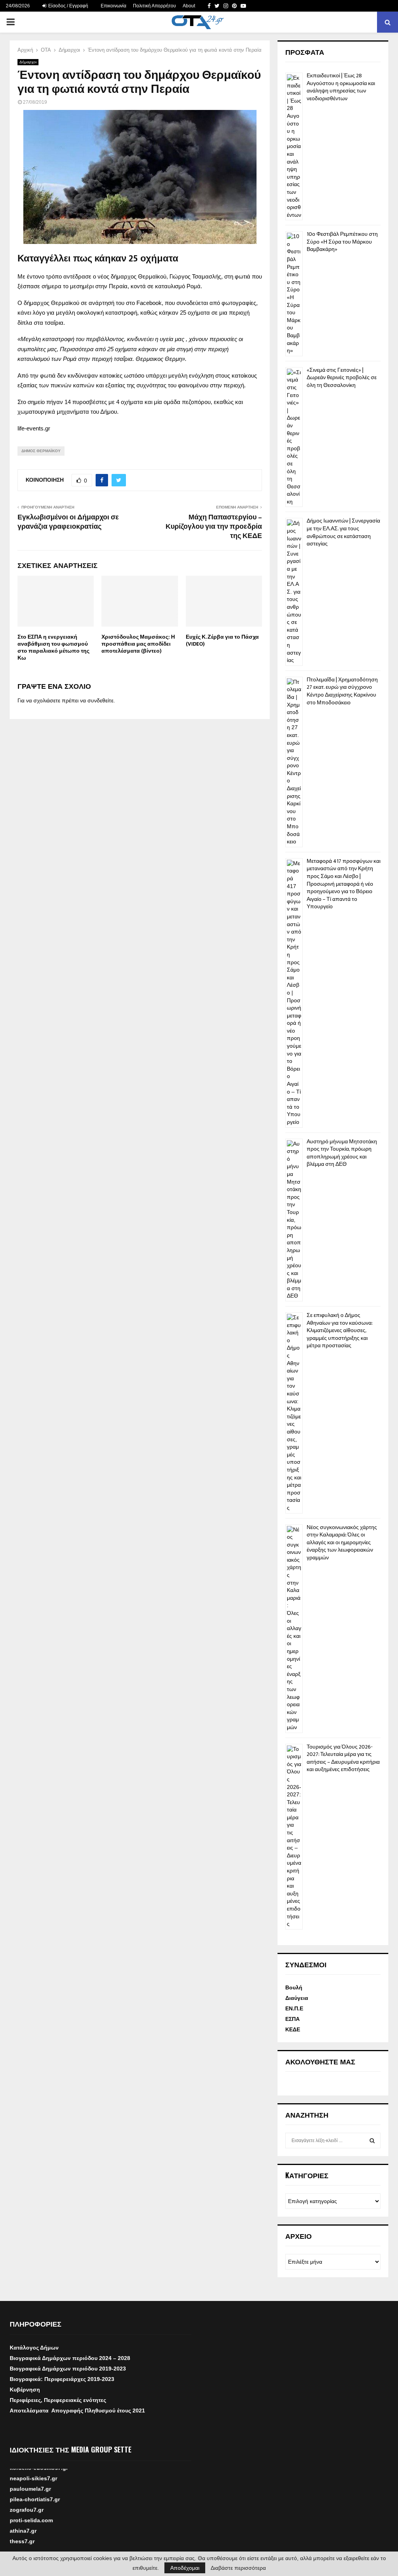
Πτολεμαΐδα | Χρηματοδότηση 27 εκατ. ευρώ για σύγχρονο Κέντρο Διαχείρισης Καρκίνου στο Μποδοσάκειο (342, 691)
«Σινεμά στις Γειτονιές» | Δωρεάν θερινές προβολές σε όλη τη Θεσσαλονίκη (342, 378)
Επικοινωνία (113, 6)
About (189, 6)
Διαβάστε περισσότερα (238, 2568)
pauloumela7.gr (30, 2499)
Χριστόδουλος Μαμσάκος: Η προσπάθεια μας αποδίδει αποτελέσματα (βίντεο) (138, 644)
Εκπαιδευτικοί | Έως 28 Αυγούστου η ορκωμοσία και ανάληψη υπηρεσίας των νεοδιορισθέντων (341, 87)
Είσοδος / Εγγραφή (68, 6)
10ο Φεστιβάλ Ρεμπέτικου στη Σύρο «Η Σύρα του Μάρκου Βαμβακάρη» (342, 242)
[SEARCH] (372, 2141)
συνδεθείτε (100, 700)
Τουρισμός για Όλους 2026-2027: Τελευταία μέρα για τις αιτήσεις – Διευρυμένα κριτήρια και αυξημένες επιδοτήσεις (343, 1758)
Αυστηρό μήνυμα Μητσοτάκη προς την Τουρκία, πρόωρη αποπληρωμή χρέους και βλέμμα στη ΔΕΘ (342, 1153)
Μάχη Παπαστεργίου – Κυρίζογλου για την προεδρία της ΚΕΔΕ (214, 527)
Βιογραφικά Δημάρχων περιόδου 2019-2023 (68, 2369)
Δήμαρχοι (28, 62)
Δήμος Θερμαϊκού (41, 451)
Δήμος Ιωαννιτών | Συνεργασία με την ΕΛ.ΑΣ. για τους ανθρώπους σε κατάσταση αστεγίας (343, 532)
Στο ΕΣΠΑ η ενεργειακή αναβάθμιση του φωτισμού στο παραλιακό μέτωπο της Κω (53, 648)
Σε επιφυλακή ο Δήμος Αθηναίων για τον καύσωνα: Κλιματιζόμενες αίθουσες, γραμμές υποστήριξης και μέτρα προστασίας (340, 1330)
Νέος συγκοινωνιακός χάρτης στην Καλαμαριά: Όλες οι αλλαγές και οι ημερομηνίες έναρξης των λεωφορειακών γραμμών (342, 1542)
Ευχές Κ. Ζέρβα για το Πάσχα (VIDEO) (222, 640)
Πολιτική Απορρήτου (154, 6)
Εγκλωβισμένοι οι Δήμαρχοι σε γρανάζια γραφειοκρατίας (68, 522)
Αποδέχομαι (185, 2568)
